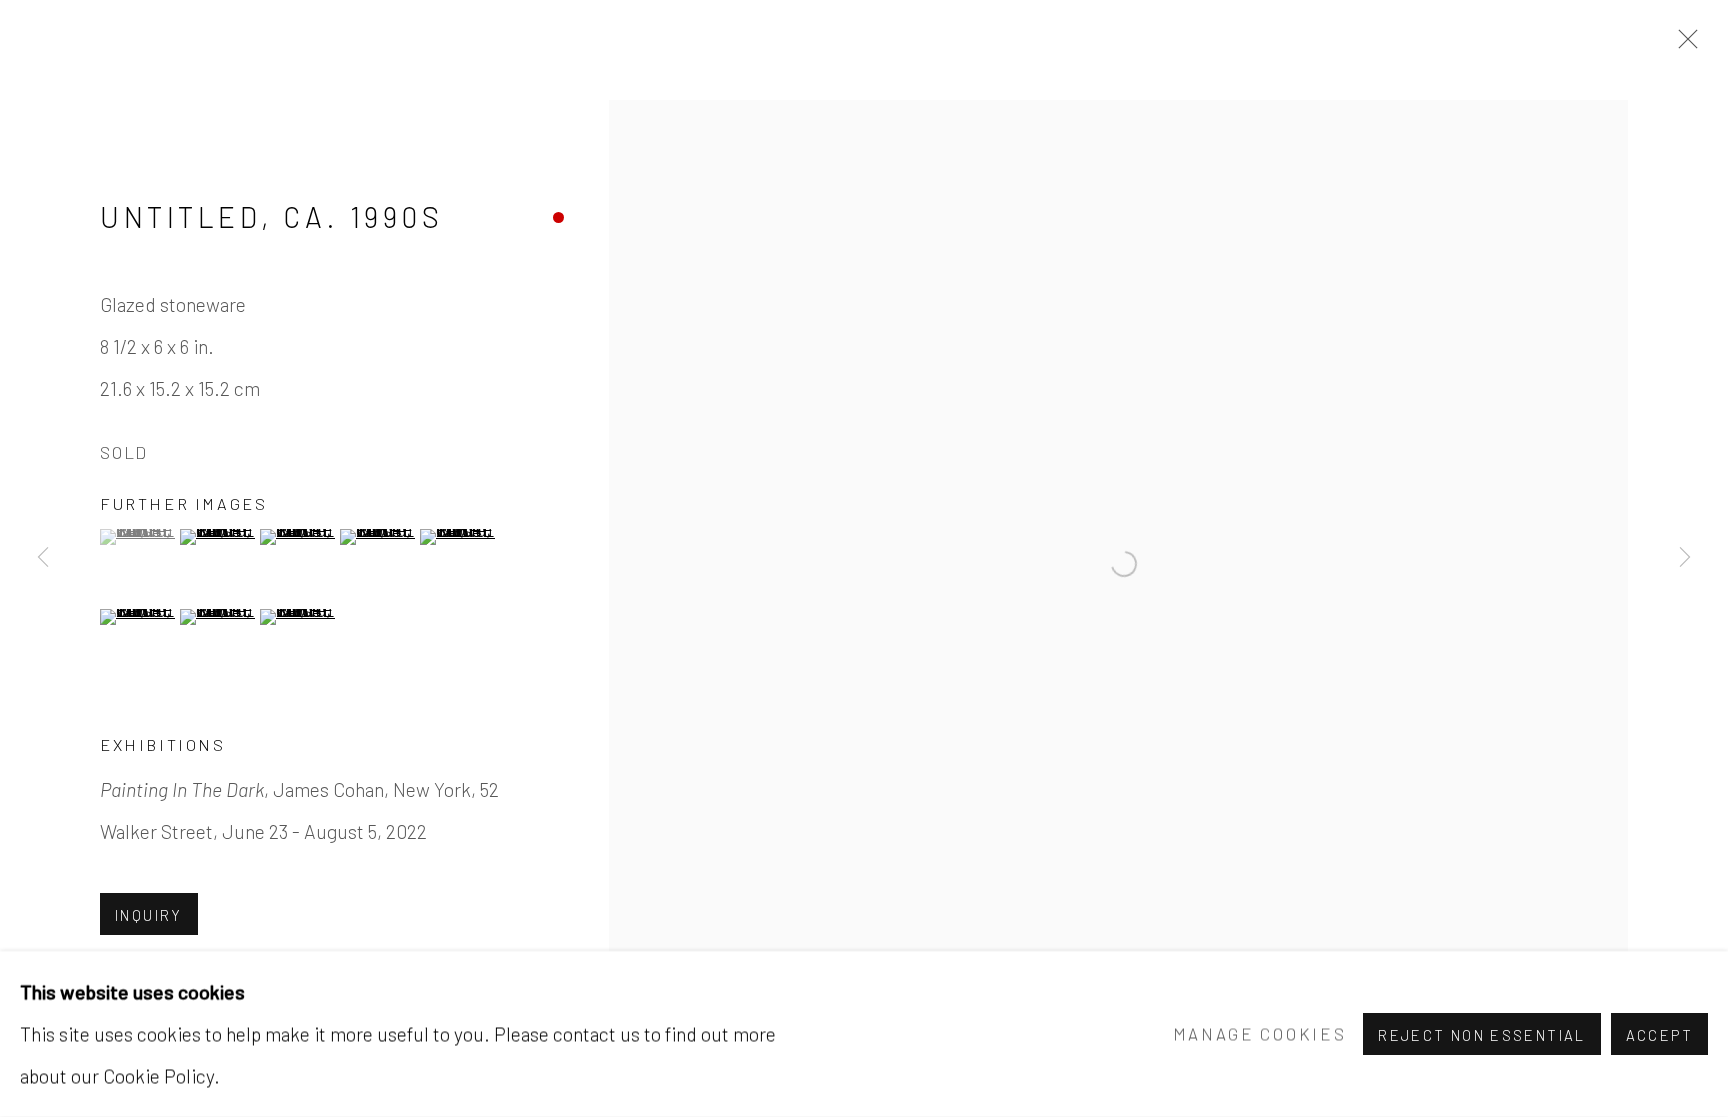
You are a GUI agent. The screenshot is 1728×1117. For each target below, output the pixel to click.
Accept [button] (1659, 1035)
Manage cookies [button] (1260, 1033)
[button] (137, 537)
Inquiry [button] (149, 915)
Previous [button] (43, 559)
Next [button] (1685, 559)
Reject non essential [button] (1482, 1035)
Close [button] (1683, 45)
